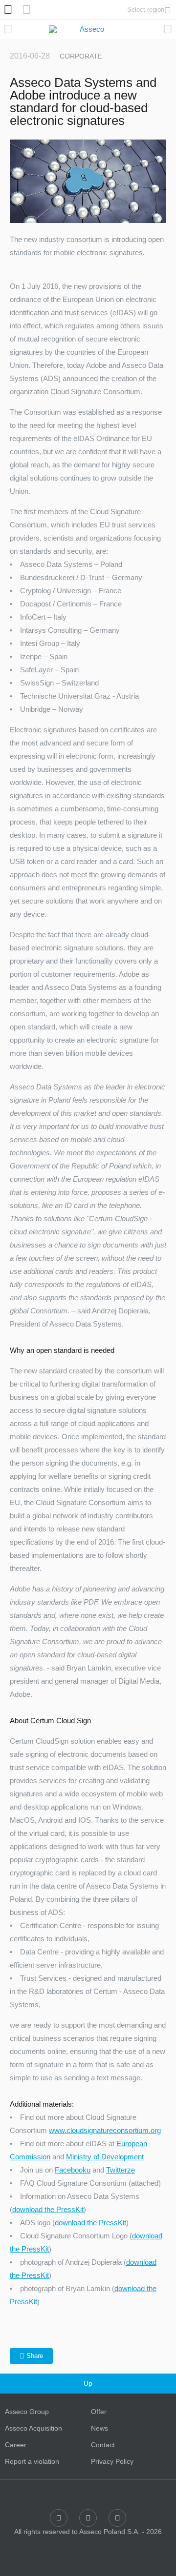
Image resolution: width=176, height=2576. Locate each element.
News (99, 2428)
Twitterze (121, 2170)
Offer (99, 2412)
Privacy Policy (112, 2461)
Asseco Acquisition (33, 2428)
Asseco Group (27, 2412)
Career (16, 2445)
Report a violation (32, 2461)
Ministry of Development (105, 2157)
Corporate (81, 56)
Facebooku (73, 2170)
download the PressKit (48, 2209)
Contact (103, 2445)
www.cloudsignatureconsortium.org (105, 2130)
